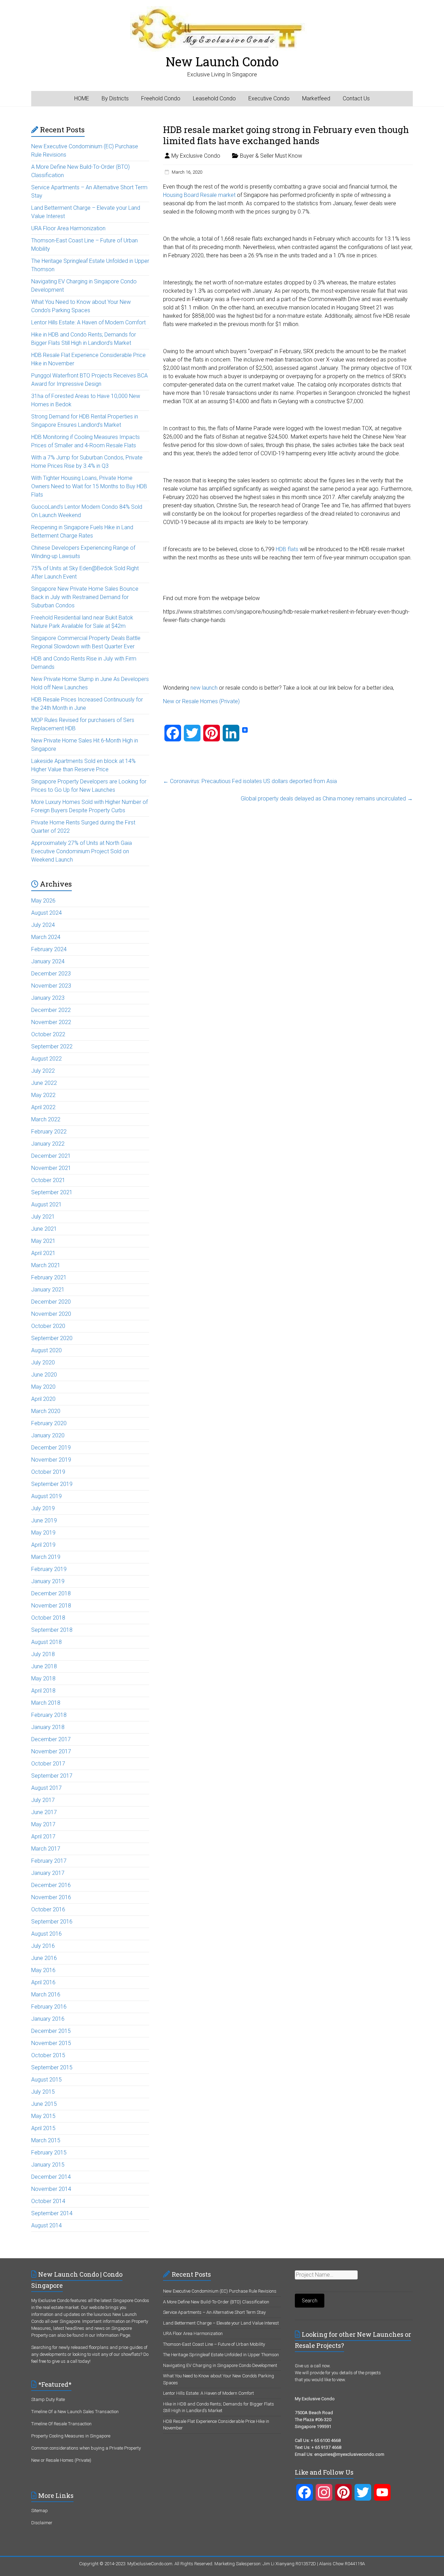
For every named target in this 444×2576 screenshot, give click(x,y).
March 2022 (46, 1119)
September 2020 (52, 1338)
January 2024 (48, 961)
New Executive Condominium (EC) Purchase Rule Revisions (220, 2291)
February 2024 (49, 949)
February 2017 (49, 1861)
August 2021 (46, 1204)
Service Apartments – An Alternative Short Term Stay (214, 2312)
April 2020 (43, 1399)
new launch (204, 688)
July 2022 (43, 1071)
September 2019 (52, 1484)
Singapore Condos (131, 2300)
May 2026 (43, 901)
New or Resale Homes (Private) (201, 701)
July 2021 (43, 1217)
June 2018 (44, 1666)
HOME (82, 98)
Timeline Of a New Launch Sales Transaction (75, 2412)
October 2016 (48, 1909)
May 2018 (43, 1678)
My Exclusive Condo (196, 156)
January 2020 (48, 1435)
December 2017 (51, 1739)
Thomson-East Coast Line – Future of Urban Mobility (214, 2344)
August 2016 (46, 1934)
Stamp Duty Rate (48, 2399)
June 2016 (44, 1958)
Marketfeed (316, 98)
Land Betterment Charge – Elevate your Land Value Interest (221, 2323)
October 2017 (48, 1764)
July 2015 (43, 2092)
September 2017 (52, 1776)
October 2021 (48, 1180)
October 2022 (48, 1034)
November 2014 (51, 2189)
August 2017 (46, 1788)
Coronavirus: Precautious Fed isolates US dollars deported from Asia (250, 781)
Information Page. (114, 2335)
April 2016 (43, 1982)
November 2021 (51, 1168)
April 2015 (43, 2128)
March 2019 (46, 1557)
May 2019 (43, 1533)
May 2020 (43, 1387)
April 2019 (43, 1545)
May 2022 (43, 1095)
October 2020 (48, 1326)
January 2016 (48, 2019)
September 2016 (52, 1922)
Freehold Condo (161, 98)
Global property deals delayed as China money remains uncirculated (327, 799)
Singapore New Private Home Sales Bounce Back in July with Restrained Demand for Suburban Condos (85, 597)
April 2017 (43, 1837)
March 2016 (46, 1995)
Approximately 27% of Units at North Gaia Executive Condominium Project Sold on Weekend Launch (82, 851)
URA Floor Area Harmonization (68, 228)
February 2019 (49, 1569)
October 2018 (48, 1618)
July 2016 (43, 1946)
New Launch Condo (222, 61)
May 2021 (43, 1241)
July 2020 (43, 1362)
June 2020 (44, 1375)
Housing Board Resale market (199, 195)
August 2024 (46, 913)
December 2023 (51, 974)
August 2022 (46, 1059)
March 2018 (46, 1703)
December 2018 (51, 1593)
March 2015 (46, 2140)
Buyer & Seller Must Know (271, 156)
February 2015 (49, 2153)
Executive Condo (269, 98)
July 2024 (43, 925)
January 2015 (48, 2165)
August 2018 (46, 1642)
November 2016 (51, 1897)
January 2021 (48, 1290)
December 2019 (51, 1448)
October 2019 (48, 1472)
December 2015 (51, 2031)
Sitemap (40, 2511)
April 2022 (43, 1107)
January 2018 (48, 1727)
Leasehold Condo (214, 98)
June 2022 (44, 1083)
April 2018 (43, 1691)
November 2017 (51, 1751)
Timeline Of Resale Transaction (61, 2424)
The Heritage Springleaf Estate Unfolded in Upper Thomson (221, 2355)
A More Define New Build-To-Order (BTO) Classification (216, 2302)
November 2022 (51, 1022)
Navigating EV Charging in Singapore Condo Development (220, 2365)
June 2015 (44, 2104)
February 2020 (49, 1423)
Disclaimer (42, 2523)
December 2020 (51, 1302)
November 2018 (51, 1606)
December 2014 (51, 2177)
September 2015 (52, 2067)
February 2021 (49, 1277)
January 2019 (48, 1581)
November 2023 (51, 986)
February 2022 (49, 1132)
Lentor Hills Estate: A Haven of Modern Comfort (88, 322)
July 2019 (43, 1508)
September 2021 (52, 1192)
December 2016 (51, 1885)
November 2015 (51, 2043)
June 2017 (44, 1812)
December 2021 (51, 1156)
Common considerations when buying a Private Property (86, 2448)
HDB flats (287, 549)
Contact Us (356, 98)
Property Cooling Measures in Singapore (71, 2436)
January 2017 (48, 1873)
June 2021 (44, 1229)
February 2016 (49, 2007)
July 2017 (43, 1800)
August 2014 (46, 2225)
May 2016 (43, 1970)
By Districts (115, 98)
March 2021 (46, 1265)
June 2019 (44, 1520)
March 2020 (46, 1411)
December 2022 (51, 1010)
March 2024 (46, 937)
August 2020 (46, 1350)
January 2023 (48, 998)
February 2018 (49, 1715)
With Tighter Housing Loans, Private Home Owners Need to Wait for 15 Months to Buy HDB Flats (89, 486)
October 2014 (48, 2201)
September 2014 (52, 2213)
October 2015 (48, 2055)
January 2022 (48, 1144)
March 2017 (46, 1849)
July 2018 (43, 1654)
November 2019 (51, 1460)
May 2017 (43, 1824)
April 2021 (43, 1253)
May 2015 (43, 2116)
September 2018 (52, 1630)
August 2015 (46, 2080)
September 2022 (52, 1046)
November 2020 (51, 1314)
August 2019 (46, 1496)
